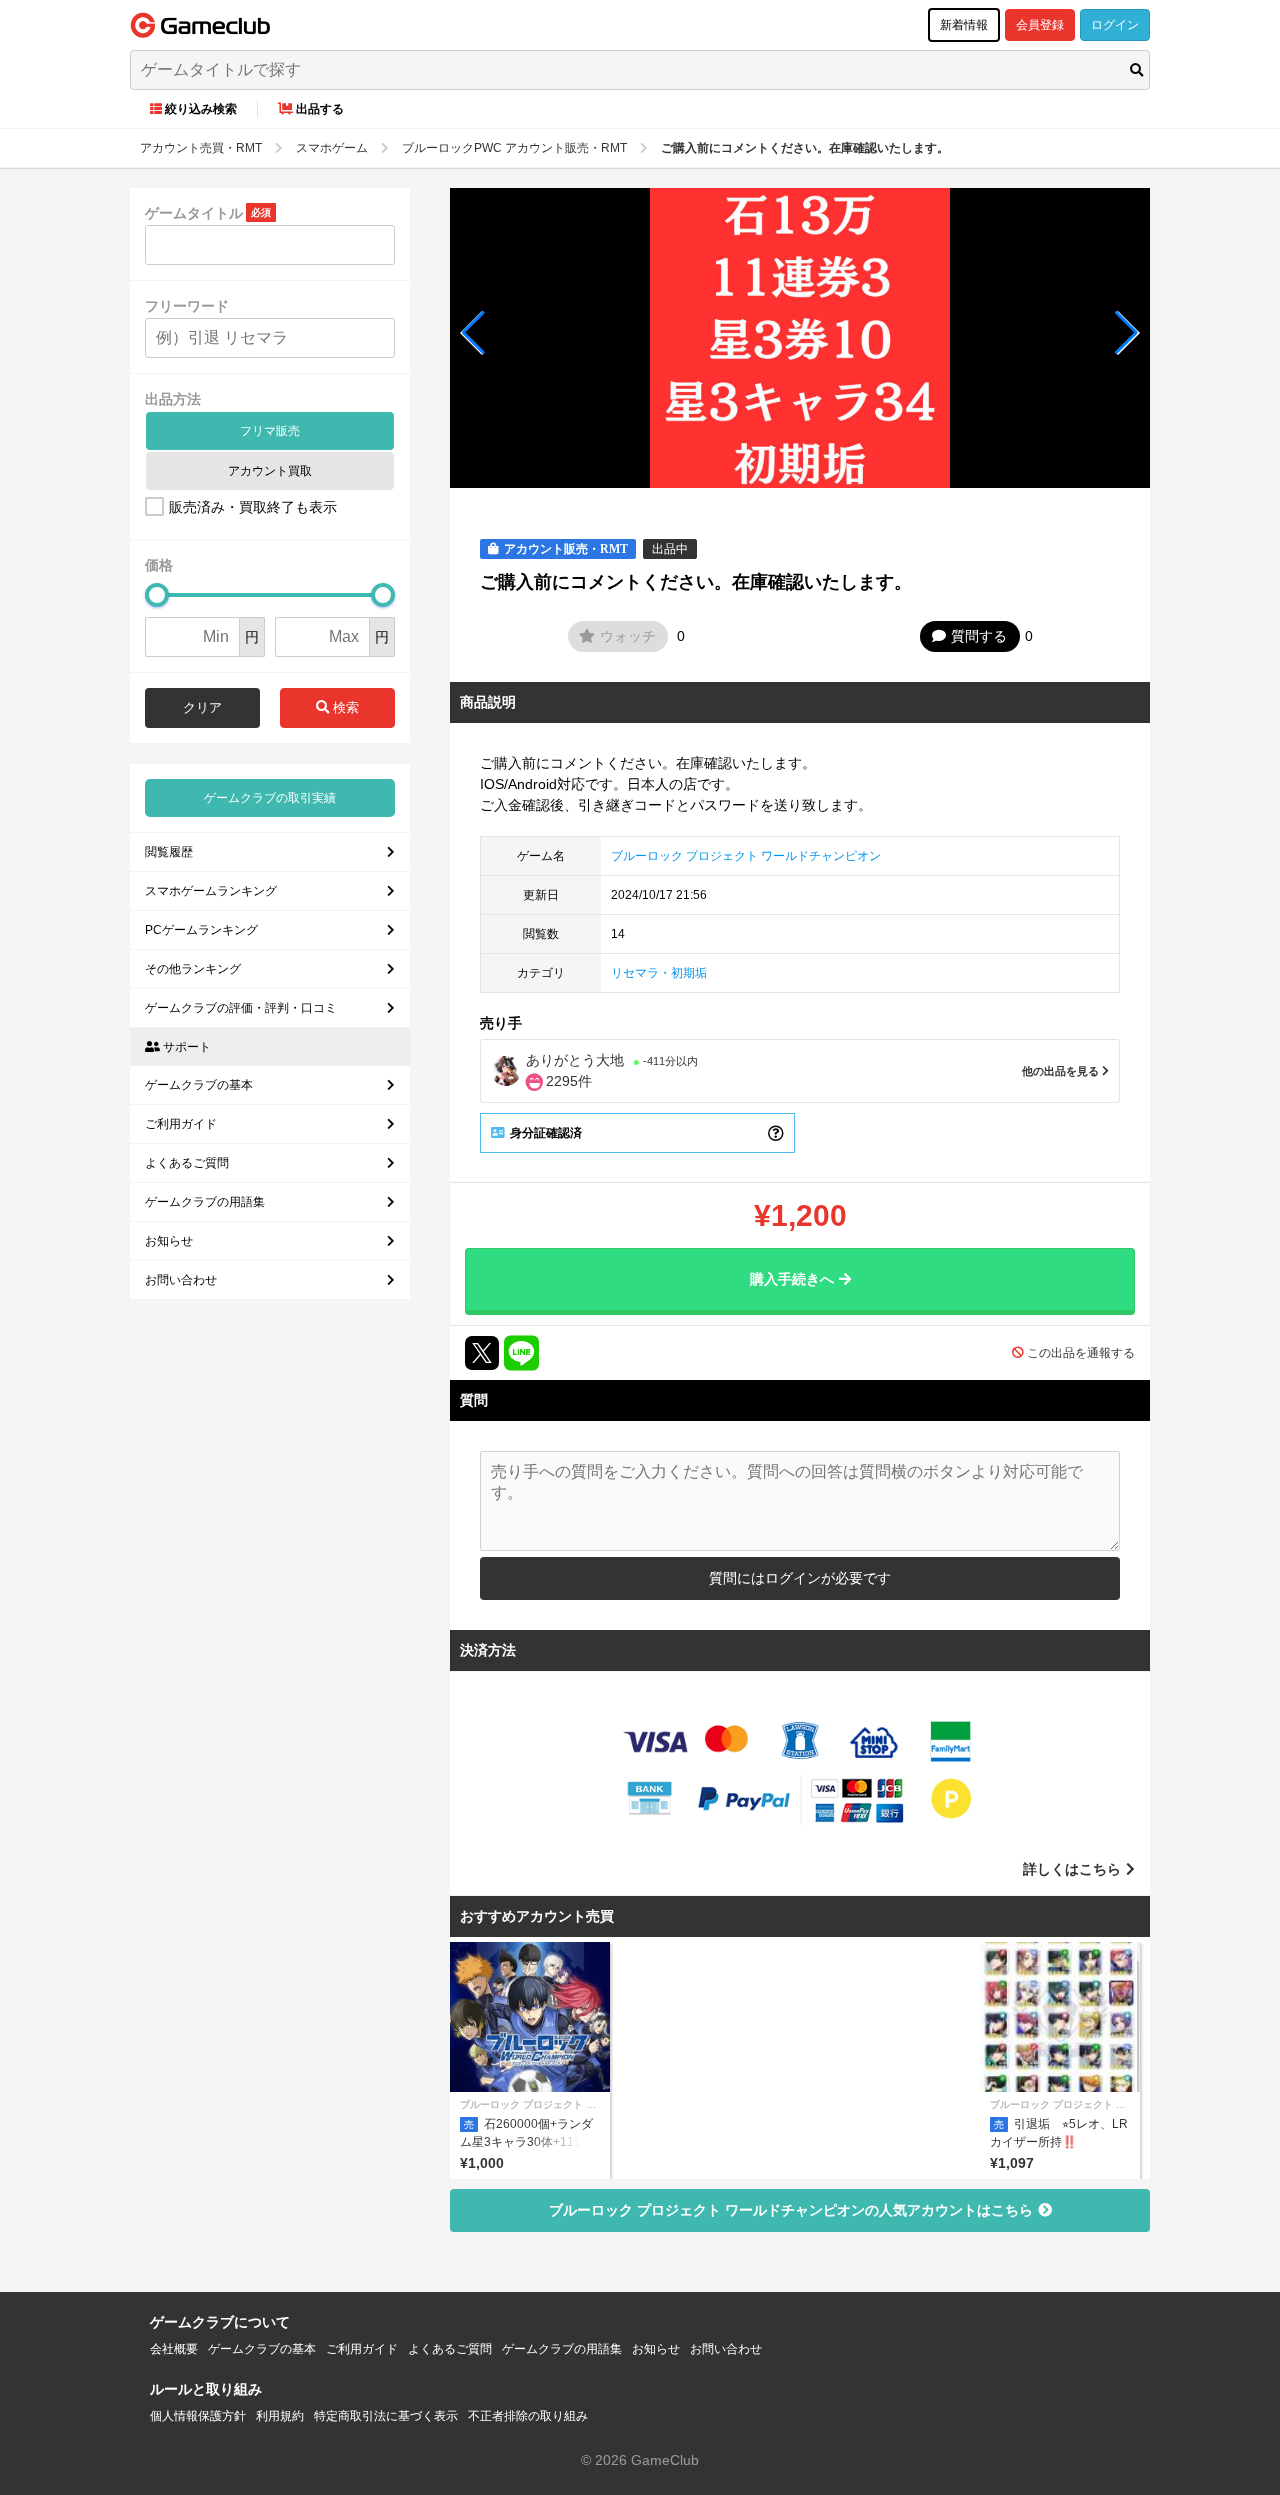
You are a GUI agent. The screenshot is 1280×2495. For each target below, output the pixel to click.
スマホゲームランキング (211, 891)
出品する (320, 109)
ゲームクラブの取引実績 (270, 798)
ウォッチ (628, 636)
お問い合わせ (181, 1280)
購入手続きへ (792, 1279)
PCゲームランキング (201, 930)
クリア (202, 707)
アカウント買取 (270, 471)
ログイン (1115, 25)
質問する (979, 636)
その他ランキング (193, 969)
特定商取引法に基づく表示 (386, 2416)
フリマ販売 (270, 431)
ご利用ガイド (181, 1124)
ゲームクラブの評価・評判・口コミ (241, 1008)
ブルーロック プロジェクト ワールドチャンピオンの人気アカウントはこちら (791, 2210)
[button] (473, 333)
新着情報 (964, 25)
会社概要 (174, 2349)
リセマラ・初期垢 (659, 973)
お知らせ (169, 1241)
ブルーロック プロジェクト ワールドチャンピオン (746, 856)
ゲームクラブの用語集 (205, 1202)
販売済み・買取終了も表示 (253, 507)
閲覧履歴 (169, 852)
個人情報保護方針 (198, 2416)
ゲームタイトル (194, 213)
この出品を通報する (1081, 1353)
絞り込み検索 (201, 109)
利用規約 (280, 2416)
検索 (344, 707)
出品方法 (173, 399)
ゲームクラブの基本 (199, 1085)
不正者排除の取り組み (528, 2416)
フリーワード (187, 306)
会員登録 (1040, 25)
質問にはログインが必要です (800, 1578)
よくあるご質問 (187, 1163)
